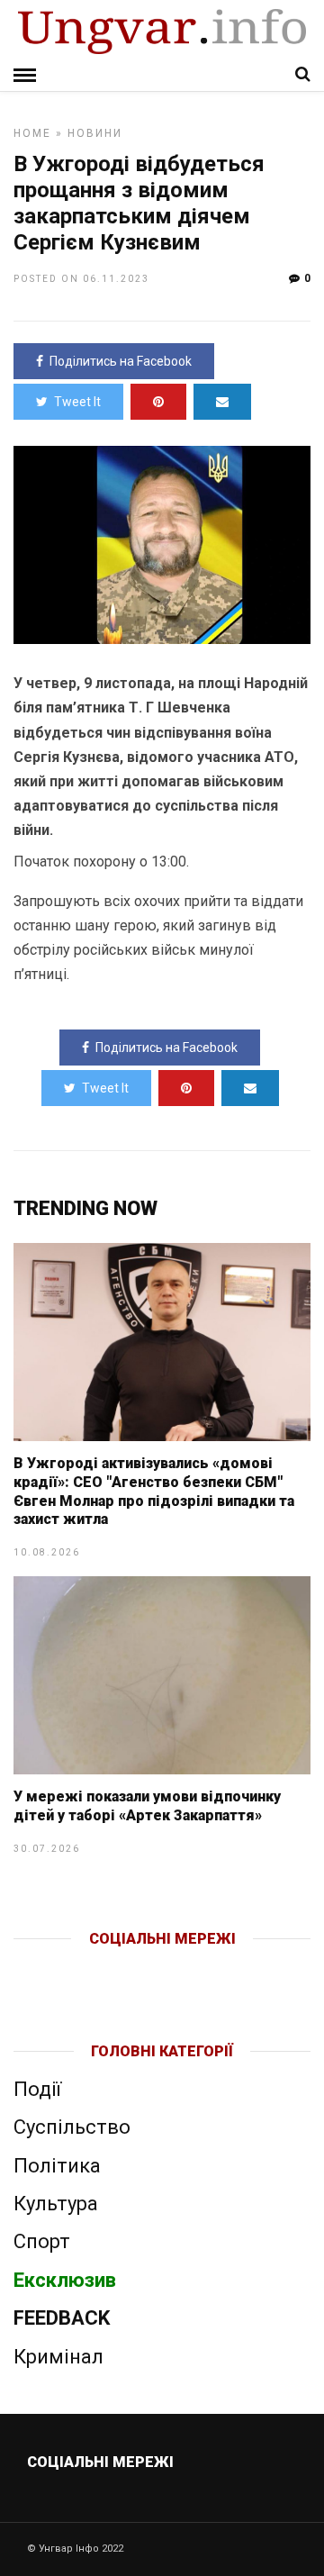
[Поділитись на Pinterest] (158, 402)
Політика (57, 2166)
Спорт (42, 2241)
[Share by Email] (222, 402)
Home (32, 133)
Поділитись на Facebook (121, 361)
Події (37, 2089)
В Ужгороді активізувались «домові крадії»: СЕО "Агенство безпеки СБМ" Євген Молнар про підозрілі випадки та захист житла (154, 1491)
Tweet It (77, 402)
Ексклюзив (65, 2280)
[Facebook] (125, 1968)
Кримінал (58, 2357)
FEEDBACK (62, 2318)
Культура (56, 2204)
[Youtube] (163, 1968)
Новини (95, 133)
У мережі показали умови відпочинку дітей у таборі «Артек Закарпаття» (147, 1806)
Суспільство (72, 2127)
